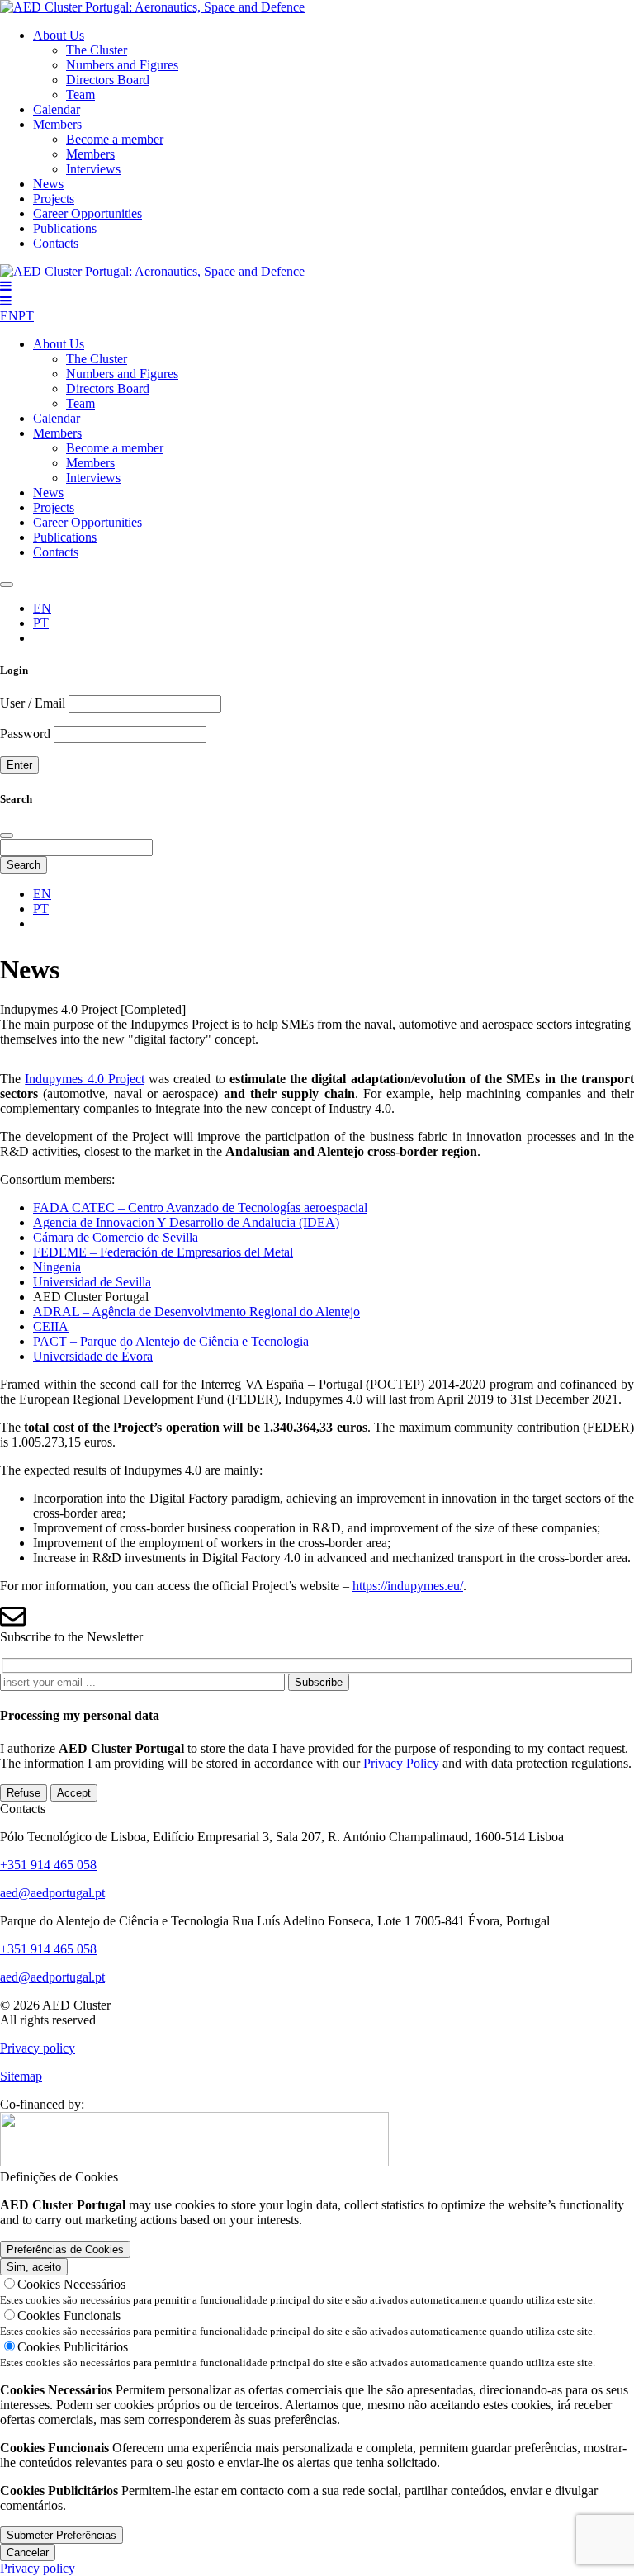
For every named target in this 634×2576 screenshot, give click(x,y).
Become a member (115, 139)
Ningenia (57, 1267)
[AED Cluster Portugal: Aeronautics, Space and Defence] (152, 7)
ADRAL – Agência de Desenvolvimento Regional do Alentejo (196, 1312)
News (48, 184)
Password (25, 734)
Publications (65, 228)
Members (57, 124)
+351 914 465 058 (48, 1865)
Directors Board (108, 80)
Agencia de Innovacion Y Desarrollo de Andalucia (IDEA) (186, 1222)
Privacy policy (38, 2048)
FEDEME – (66, 1252)
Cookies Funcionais (69, 2316)
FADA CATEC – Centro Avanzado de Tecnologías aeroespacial (200, 1207)
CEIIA (51, 1326)
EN (9, 316)
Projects (54, 199)
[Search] (7, 585)
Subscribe (319, 1682)
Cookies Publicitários (73, 2347)
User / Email (33, 703)
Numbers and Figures (122, 65)
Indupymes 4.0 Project (85, 1079)
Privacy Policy (401, 1763)
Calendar (57, 109)
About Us (59, 35)
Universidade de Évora (93, 1356)
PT (26, 316)
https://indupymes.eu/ (408, 1586)
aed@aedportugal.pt (52, 1893)
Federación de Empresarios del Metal (196, 1252)
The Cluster (97, 50)
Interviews (93, 169)
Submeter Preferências (62, 2535)
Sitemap (21, 2076)
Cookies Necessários (71, 2284)
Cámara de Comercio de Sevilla (116, 1237)
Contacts (56, 243)
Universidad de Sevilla (92, 1282)
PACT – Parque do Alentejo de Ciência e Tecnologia (171, 1341)
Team (80, 95)
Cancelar (28, 2552)
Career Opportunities (88, 213)
